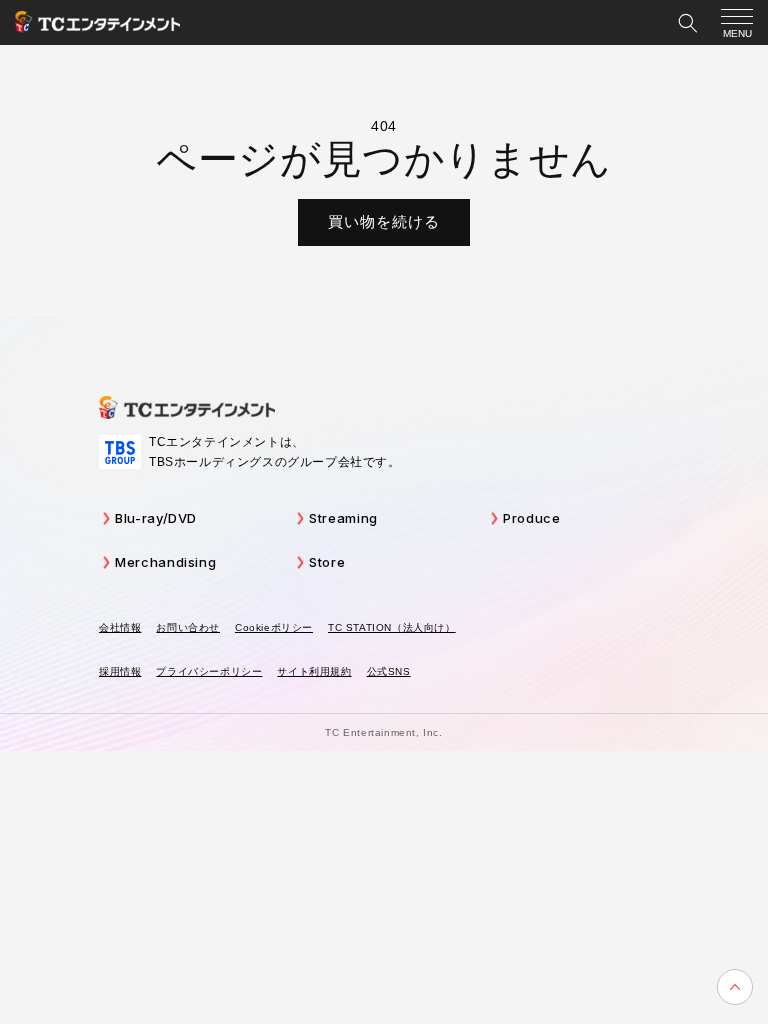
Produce (532, 518)
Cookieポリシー (274, 627)
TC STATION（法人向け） (392, 627)
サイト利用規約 (314, 671)
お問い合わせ (188, 627)
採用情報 (120, 671)
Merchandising (165, 562)
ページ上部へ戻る (735, 987)
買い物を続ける (384, 221)
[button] (688, 23)
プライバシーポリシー (209, 671)
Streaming (343, 518)
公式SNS (389, 671)
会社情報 (120, 627)
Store (327, 562)
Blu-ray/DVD (156, 518)
